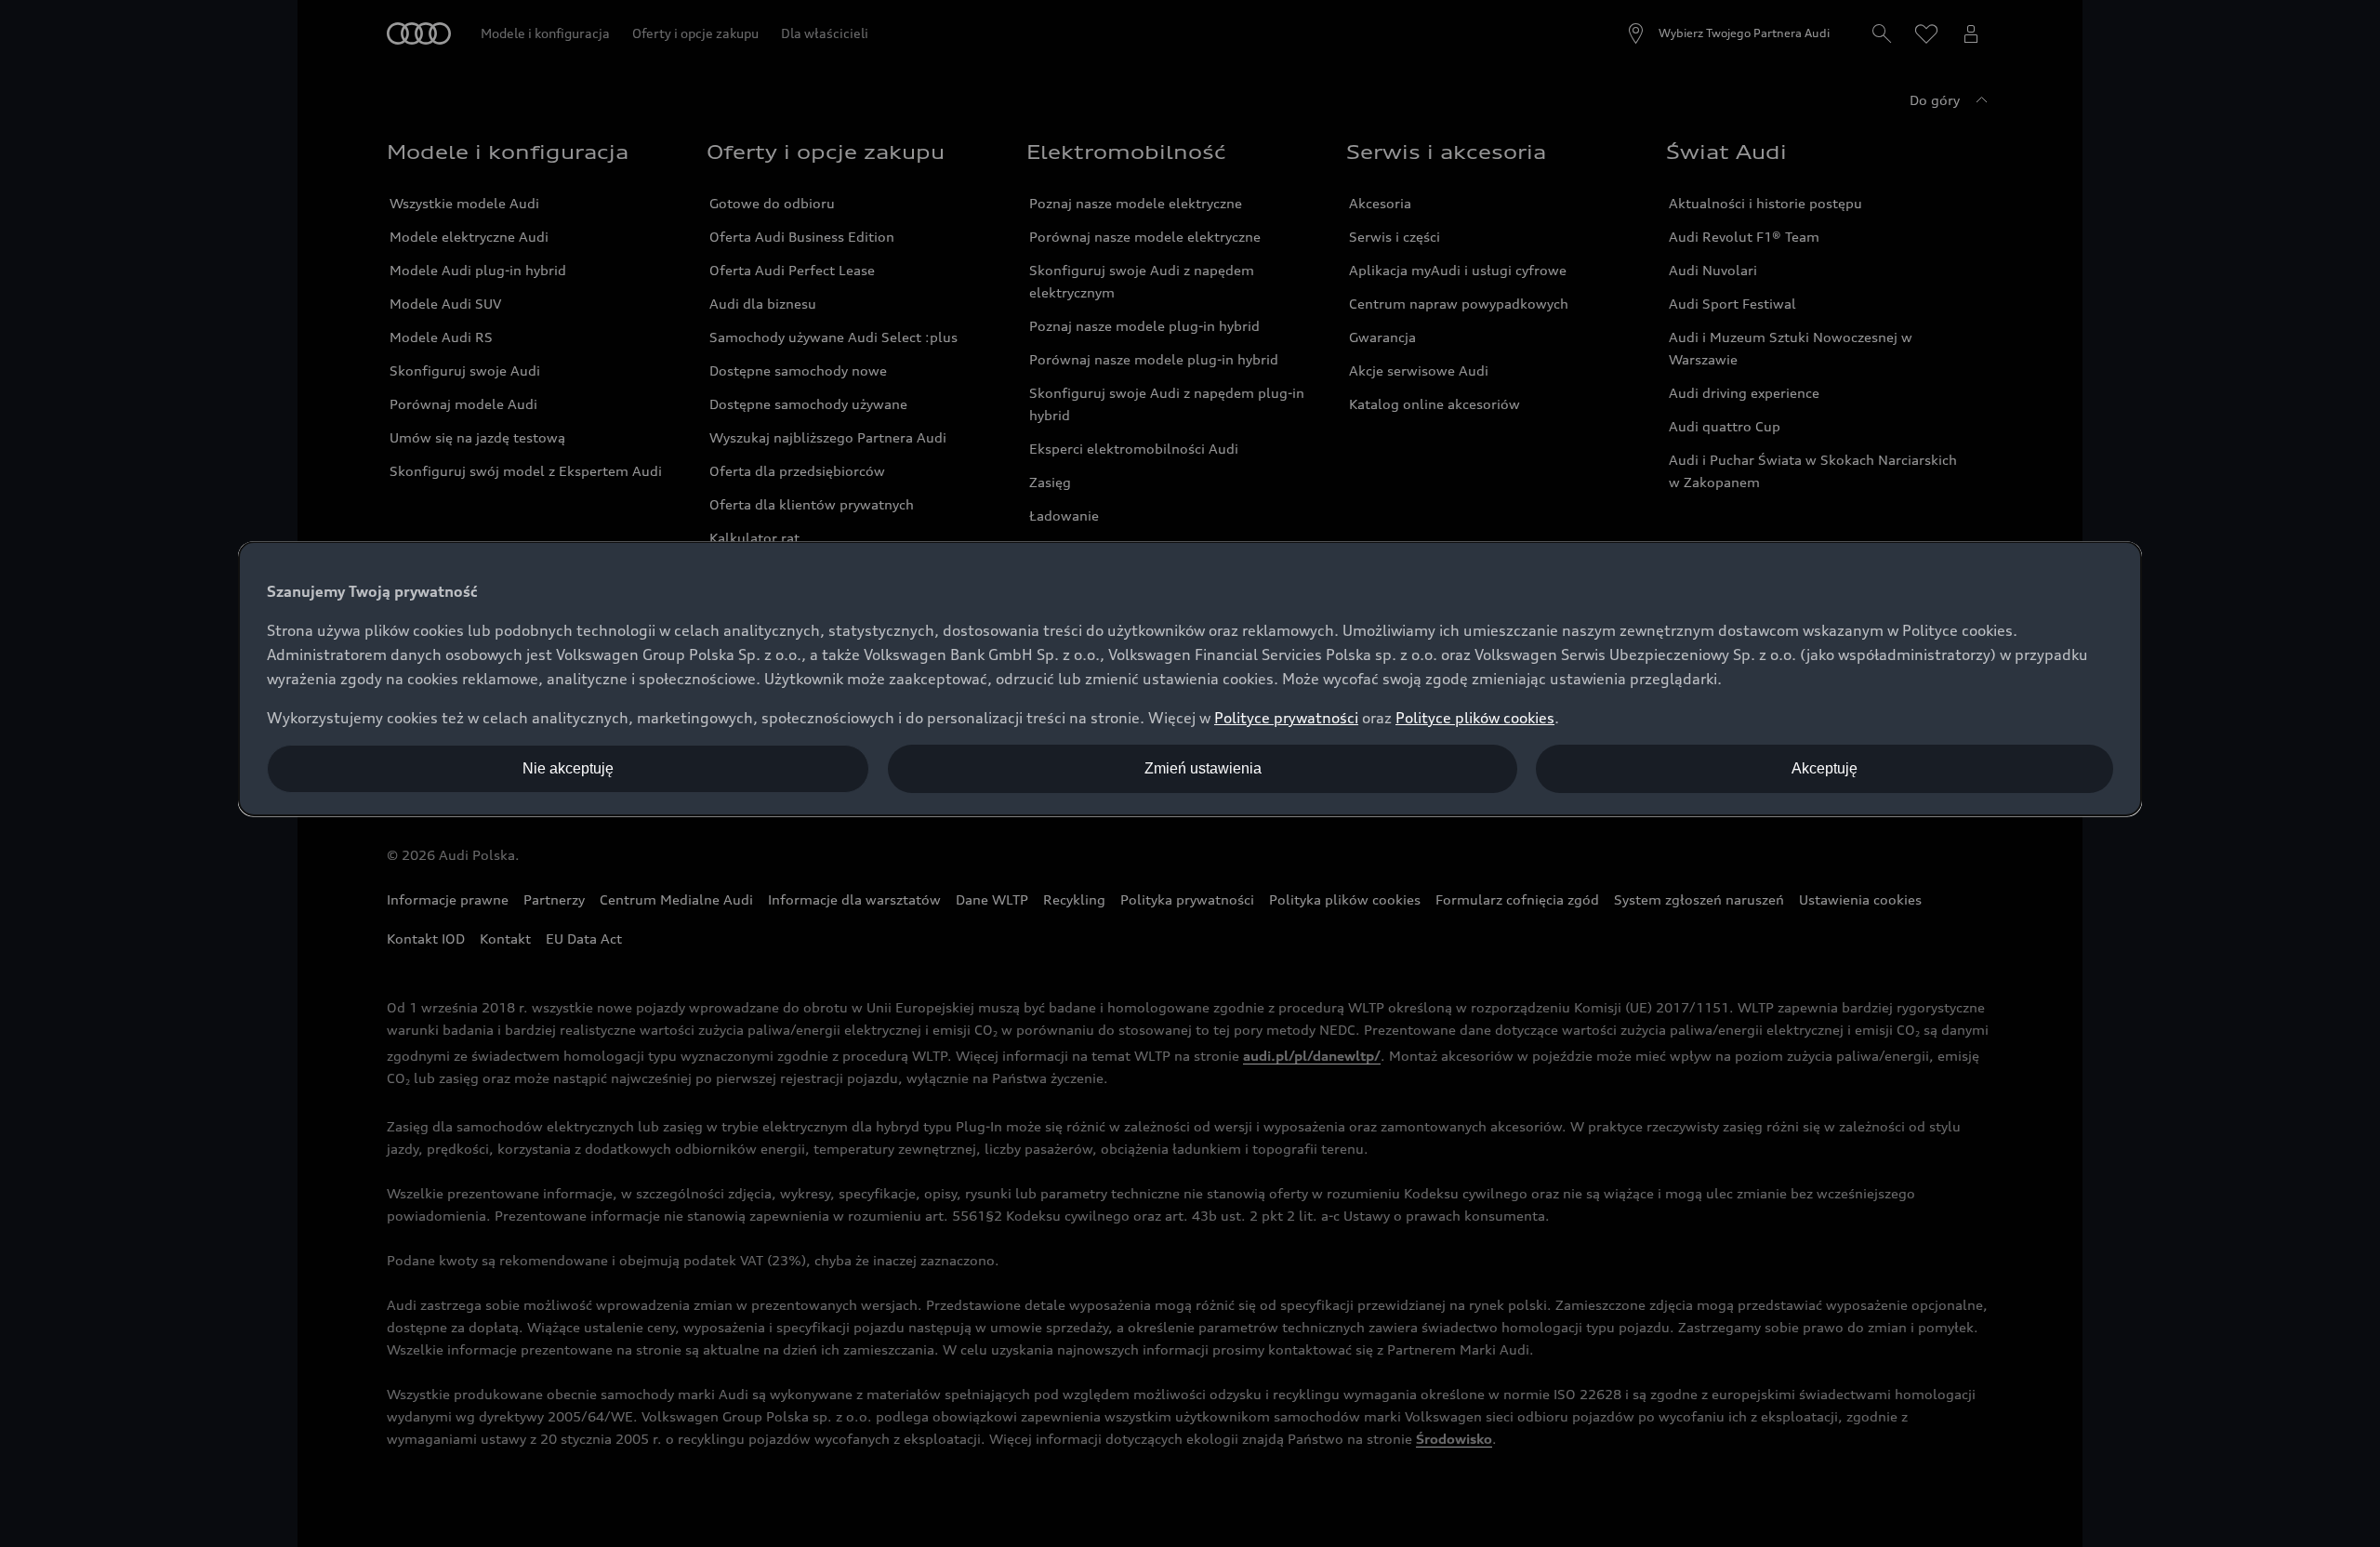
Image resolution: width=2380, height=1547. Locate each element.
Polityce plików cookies (1475, 718)
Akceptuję (1825, 768)
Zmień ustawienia (1203, 768)
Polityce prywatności (1286, 718)
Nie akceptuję (568, 768)
